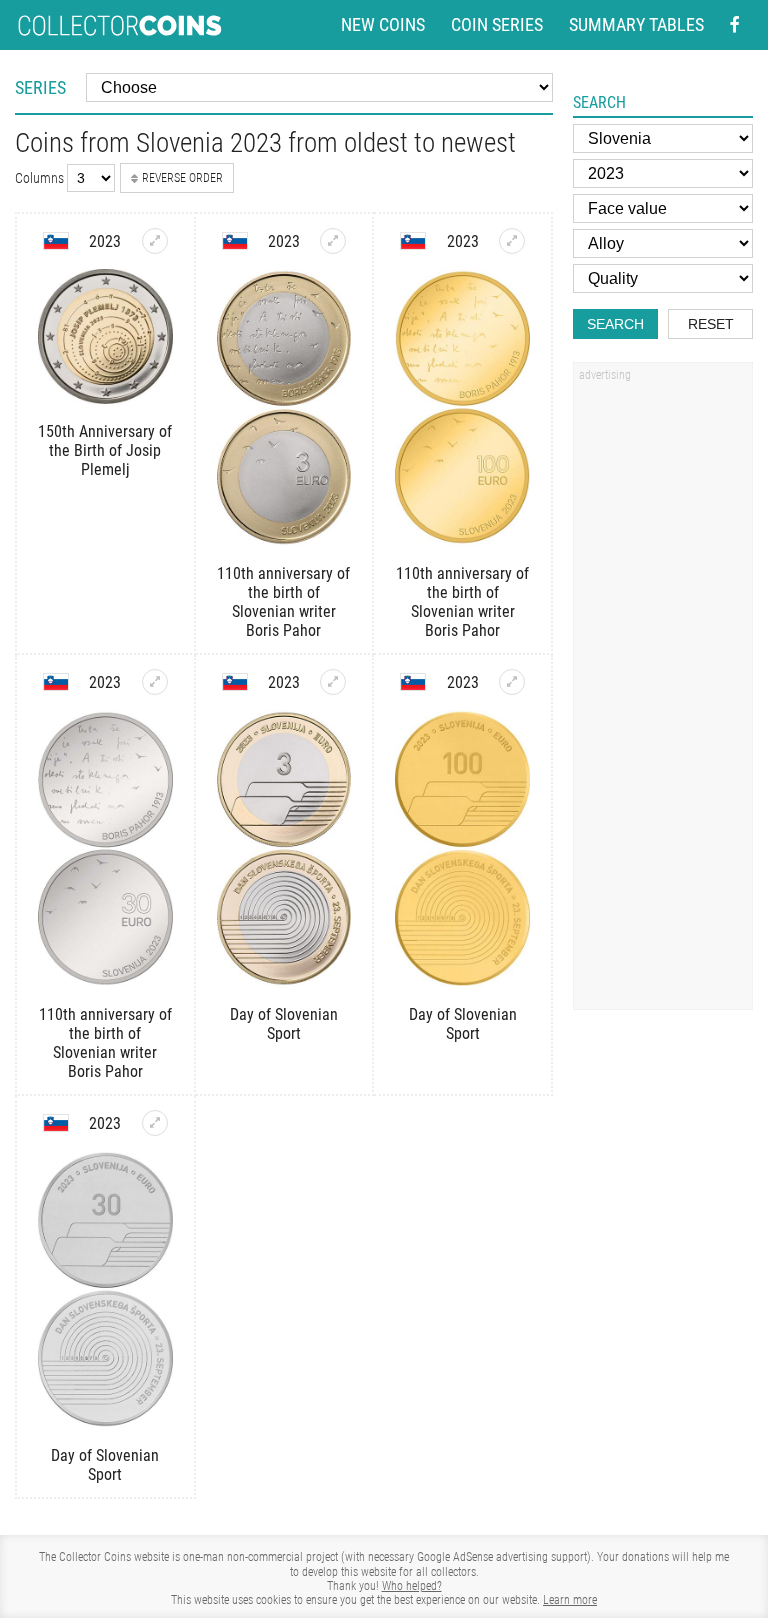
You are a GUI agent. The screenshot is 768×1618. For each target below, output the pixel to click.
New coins (383, 25)
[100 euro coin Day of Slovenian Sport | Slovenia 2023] (512, 682)
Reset (711, 324)
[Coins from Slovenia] (56, 241)
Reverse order (182, 178)
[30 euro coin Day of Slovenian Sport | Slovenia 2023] (155, 1123)
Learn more (570, 1600)
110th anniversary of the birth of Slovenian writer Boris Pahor (283, 602)
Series (40, 87)
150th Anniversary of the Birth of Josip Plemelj (105, 450)
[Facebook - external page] (735, 25)
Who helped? (412, 1586)
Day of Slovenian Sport (284, 1024)
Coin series (497, 25)
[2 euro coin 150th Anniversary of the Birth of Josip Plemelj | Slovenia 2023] (155, 241)
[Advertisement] (663, 693)
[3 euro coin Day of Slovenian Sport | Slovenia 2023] (333, 682)
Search (615, 324)
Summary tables (636, 25)
